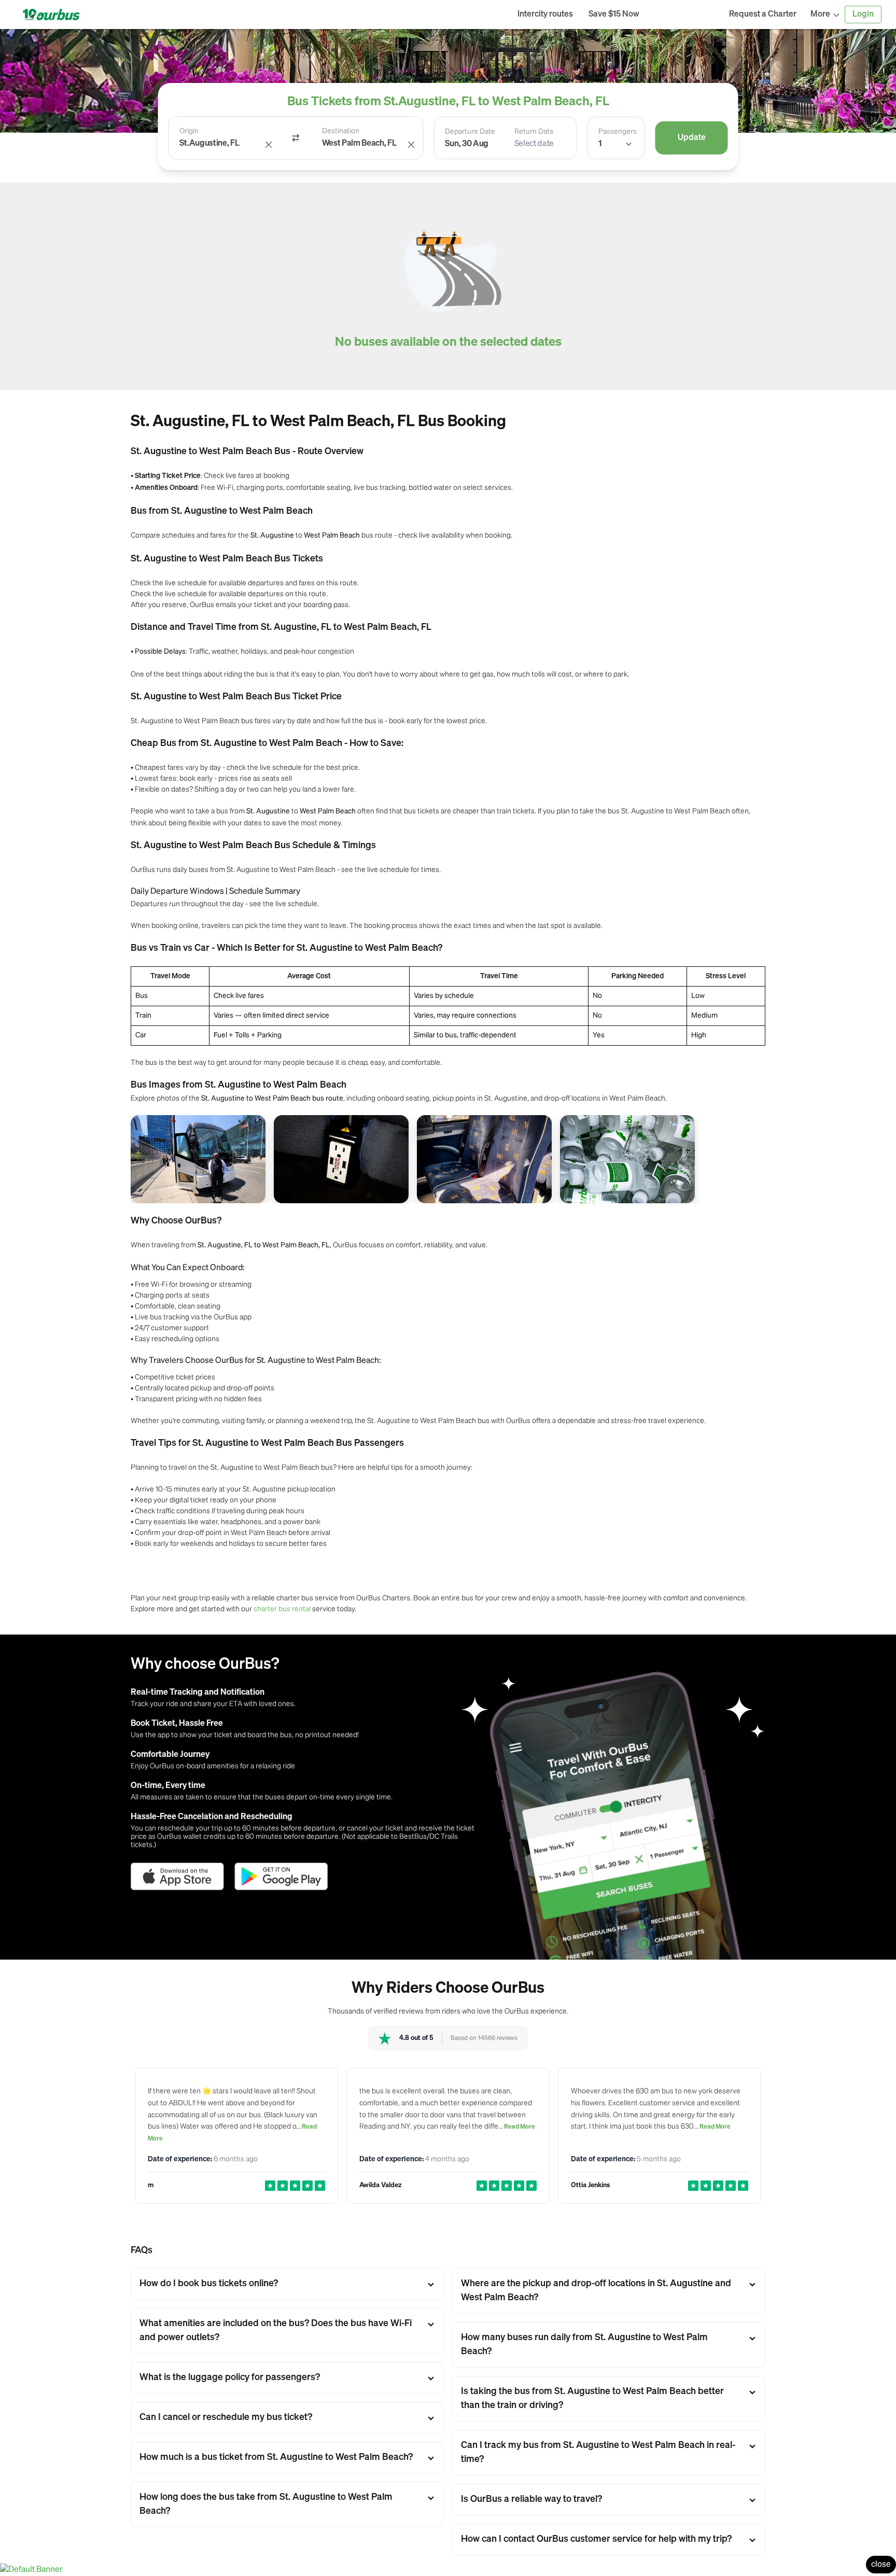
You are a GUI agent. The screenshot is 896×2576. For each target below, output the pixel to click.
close (881, 2565)
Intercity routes (545, 15)
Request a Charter (763, 15)
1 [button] (600, 144)
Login (863, 15)
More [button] (820, 15)
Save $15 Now (614, 15)
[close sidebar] (684, 15)
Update (692, 138)
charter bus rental (282, 1608)
